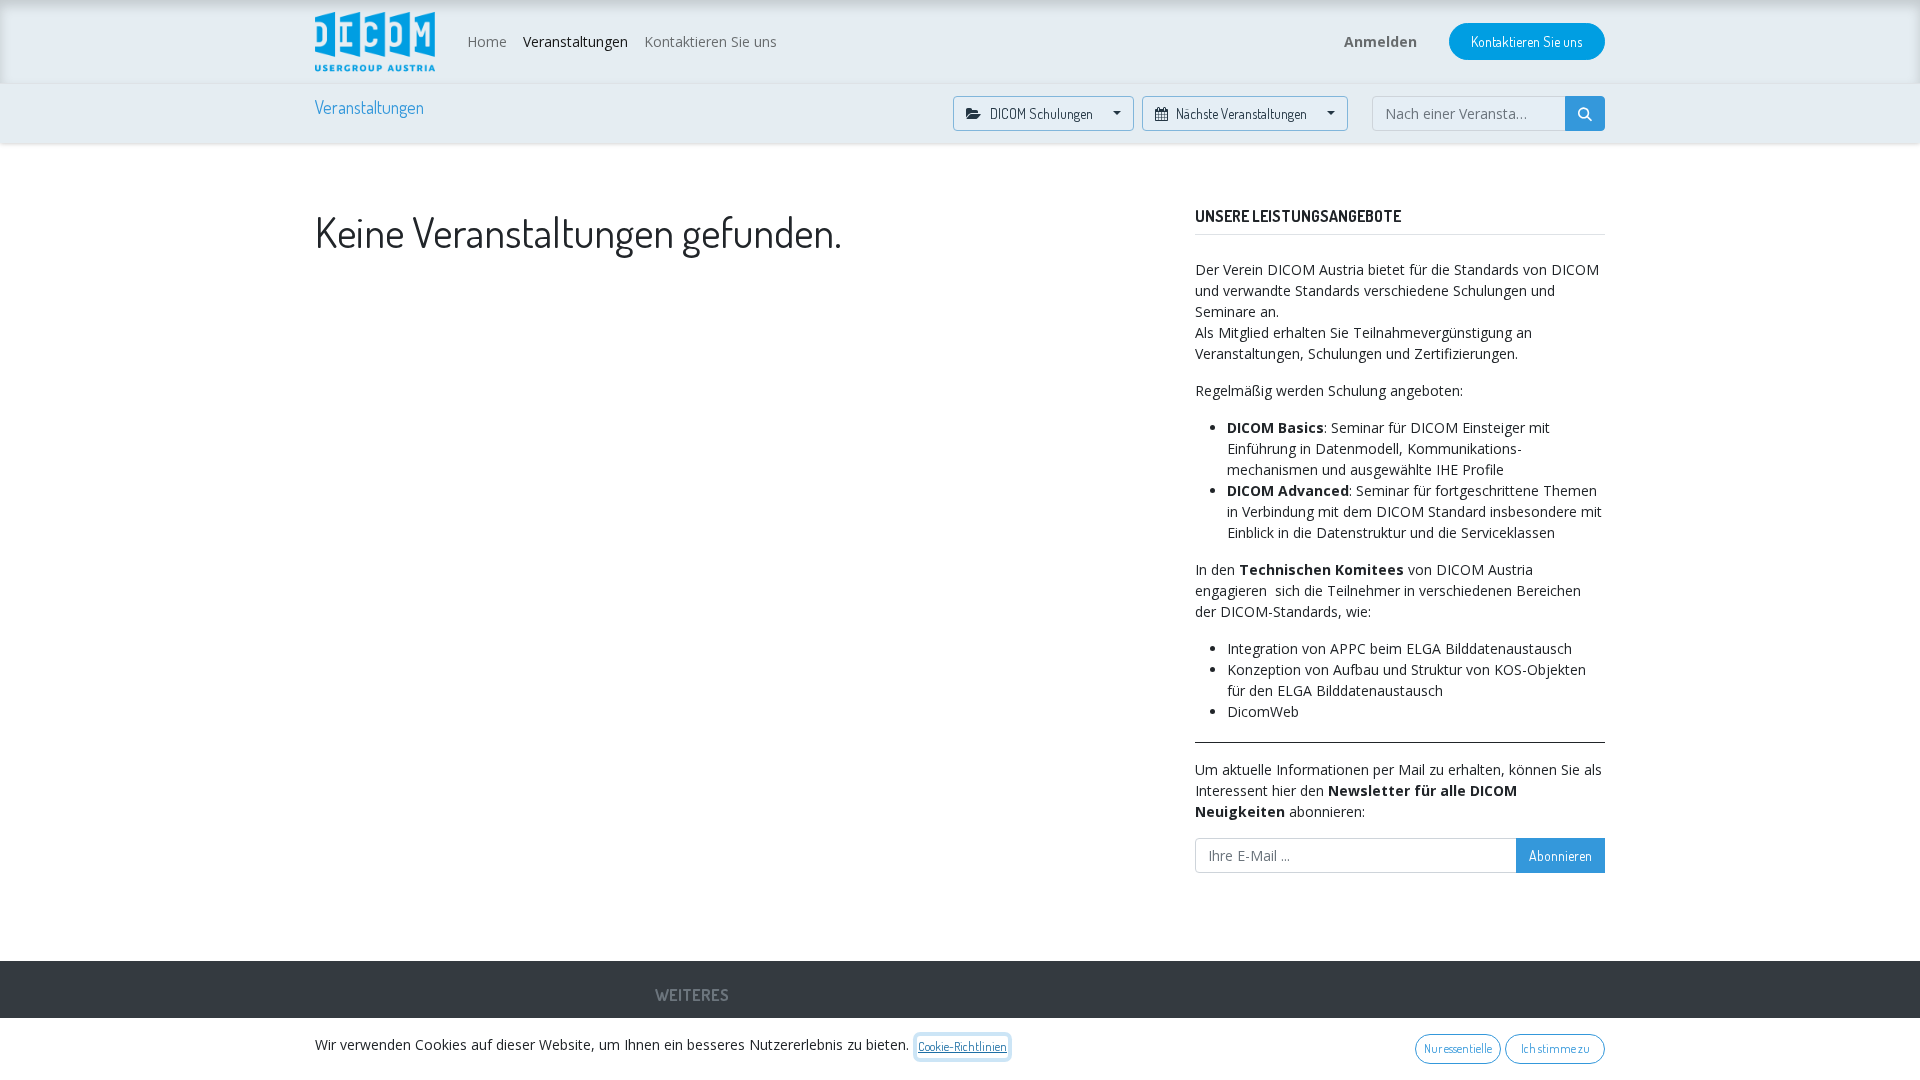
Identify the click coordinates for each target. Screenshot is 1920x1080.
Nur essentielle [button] (1458, 1048)
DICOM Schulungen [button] (1041, 113)
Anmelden (1380, 41)
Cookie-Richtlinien (962, 1046)
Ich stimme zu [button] (1555, 1048)
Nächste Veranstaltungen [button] (1241, 113)
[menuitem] (487, 41)
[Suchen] (1585, 113)
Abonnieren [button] (1560, 855)
